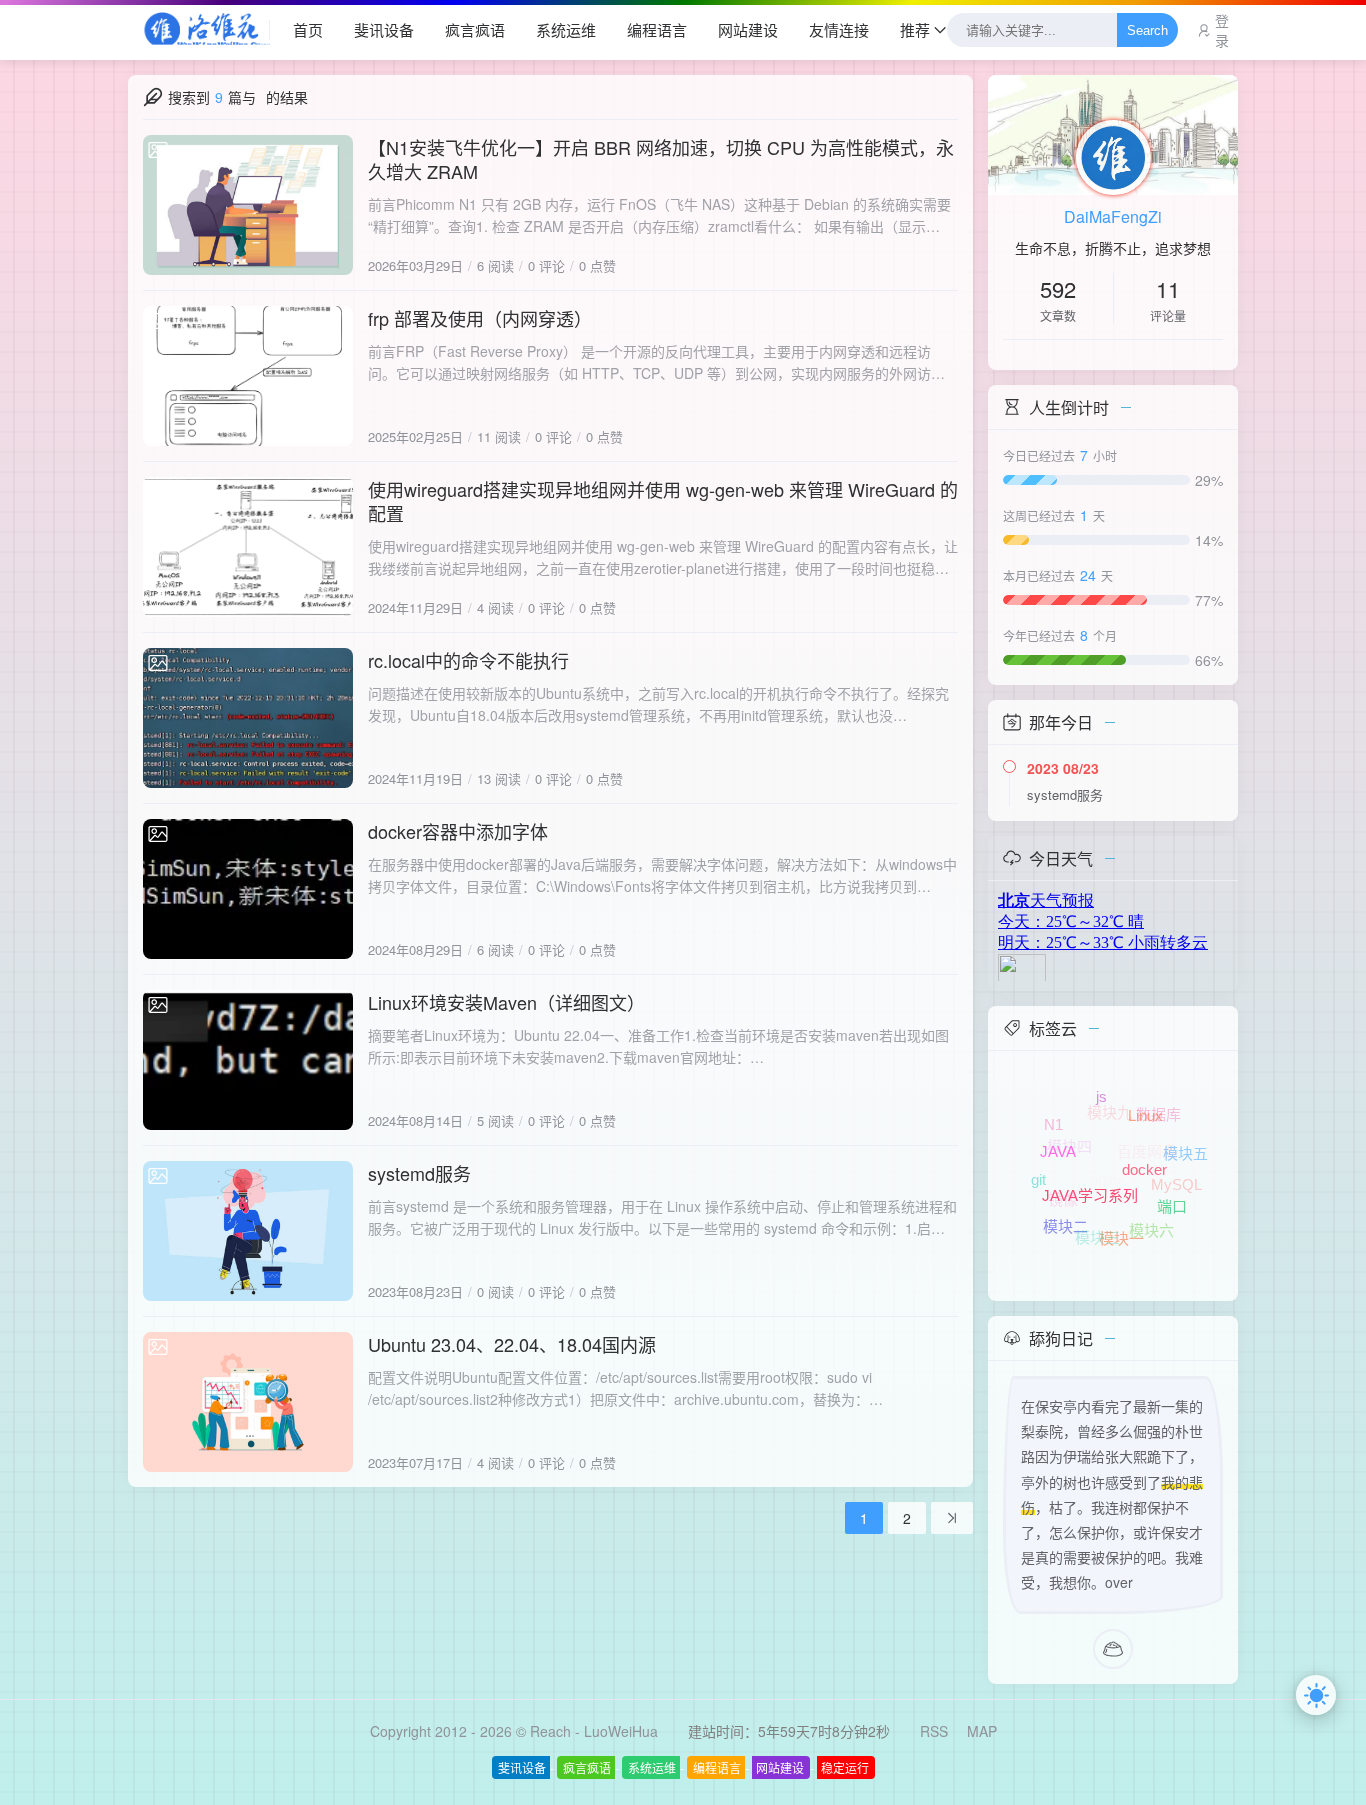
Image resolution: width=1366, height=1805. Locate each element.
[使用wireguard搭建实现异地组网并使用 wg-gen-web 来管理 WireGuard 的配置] (248, 547)
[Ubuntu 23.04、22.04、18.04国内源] (248, 1402)
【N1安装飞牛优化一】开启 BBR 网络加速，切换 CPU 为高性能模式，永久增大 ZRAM (661, 159)
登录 (1222, 30)
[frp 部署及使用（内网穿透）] (248, 376)
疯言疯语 (475, 29)
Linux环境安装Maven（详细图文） (506, 1002)
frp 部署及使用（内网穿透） (480, 318)
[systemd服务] (248, 1231)
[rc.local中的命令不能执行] (248, 718)
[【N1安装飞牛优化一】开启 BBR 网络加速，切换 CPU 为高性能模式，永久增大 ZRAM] (248, 205)
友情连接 (839, 29)
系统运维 (566, 29)
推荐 (915, 29)
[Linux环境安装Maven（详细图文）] (248, 1060)
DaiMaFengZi (1113, 216)
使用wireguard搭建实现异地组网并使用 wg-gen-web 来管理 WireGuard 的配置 (663, 501)
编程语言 (657, 29)
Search (1147, 30)
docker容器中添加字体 (458, 831)
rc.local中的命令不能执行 (468, 660)
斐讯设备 (384, 29)
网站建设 (748, 29)
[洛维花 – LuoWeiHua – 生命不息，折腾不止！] (199, 30)
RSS (934, 1731)
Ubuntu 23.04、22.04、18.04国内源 (512, 1344)
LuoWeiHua (621, 1731)
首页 (308, 29)
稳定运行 (845, 1767)
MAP (982, 1731)
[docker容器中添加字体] (248, 889)
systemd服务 (419, 1173)
